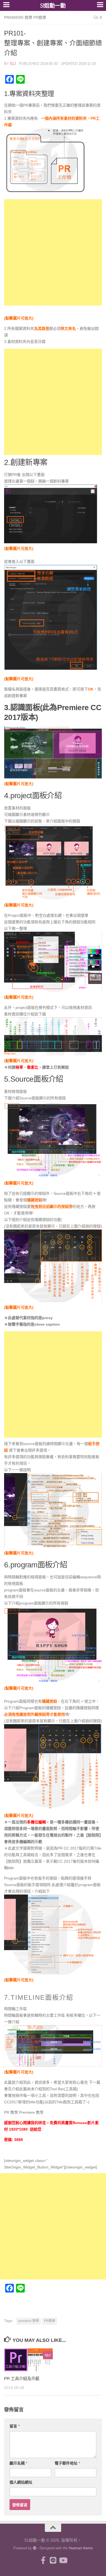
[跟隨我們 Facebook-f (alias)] (43, 2560)
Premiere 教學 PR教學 (25, 17)
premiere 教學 (29, 2321)
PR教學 (50, 2321)
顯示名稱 (18, 2463)
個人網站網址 (21, 2482)
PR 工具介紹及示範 (22, 2379)
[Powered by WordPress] (35, 2548)
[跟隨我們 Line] (53, 2560)
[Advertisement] (53, 252)
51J (13, 64)
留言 (15, 2426)
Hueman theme (81, 2548)
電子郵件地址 (67, 2463)
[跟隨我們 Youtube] (63, 2560)
